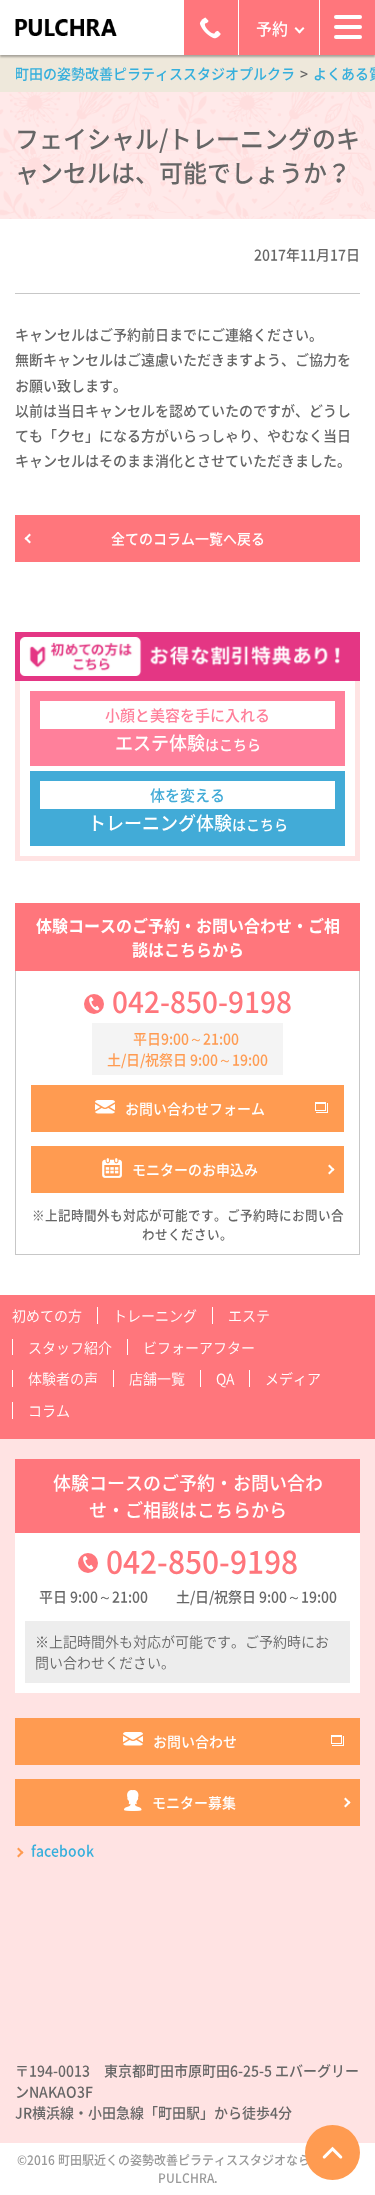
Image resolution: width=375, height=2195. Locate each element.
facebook (62, 1850)
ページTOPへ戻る (332, 2152)
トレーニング (155, 1315)
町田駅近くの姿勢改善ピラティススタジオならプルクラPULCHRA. (208, 2169)
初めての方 (47, 1315)
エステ (249, 1315)
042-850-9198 (202, 1001)
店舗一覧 (157, 1378)
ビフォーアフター (199, 1347)
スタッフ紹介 (70, 1347)
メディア (293, 1378)
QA (225, 1378)
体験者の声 (63, 1378)
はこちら (187, 730)
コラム (49, 1410)
